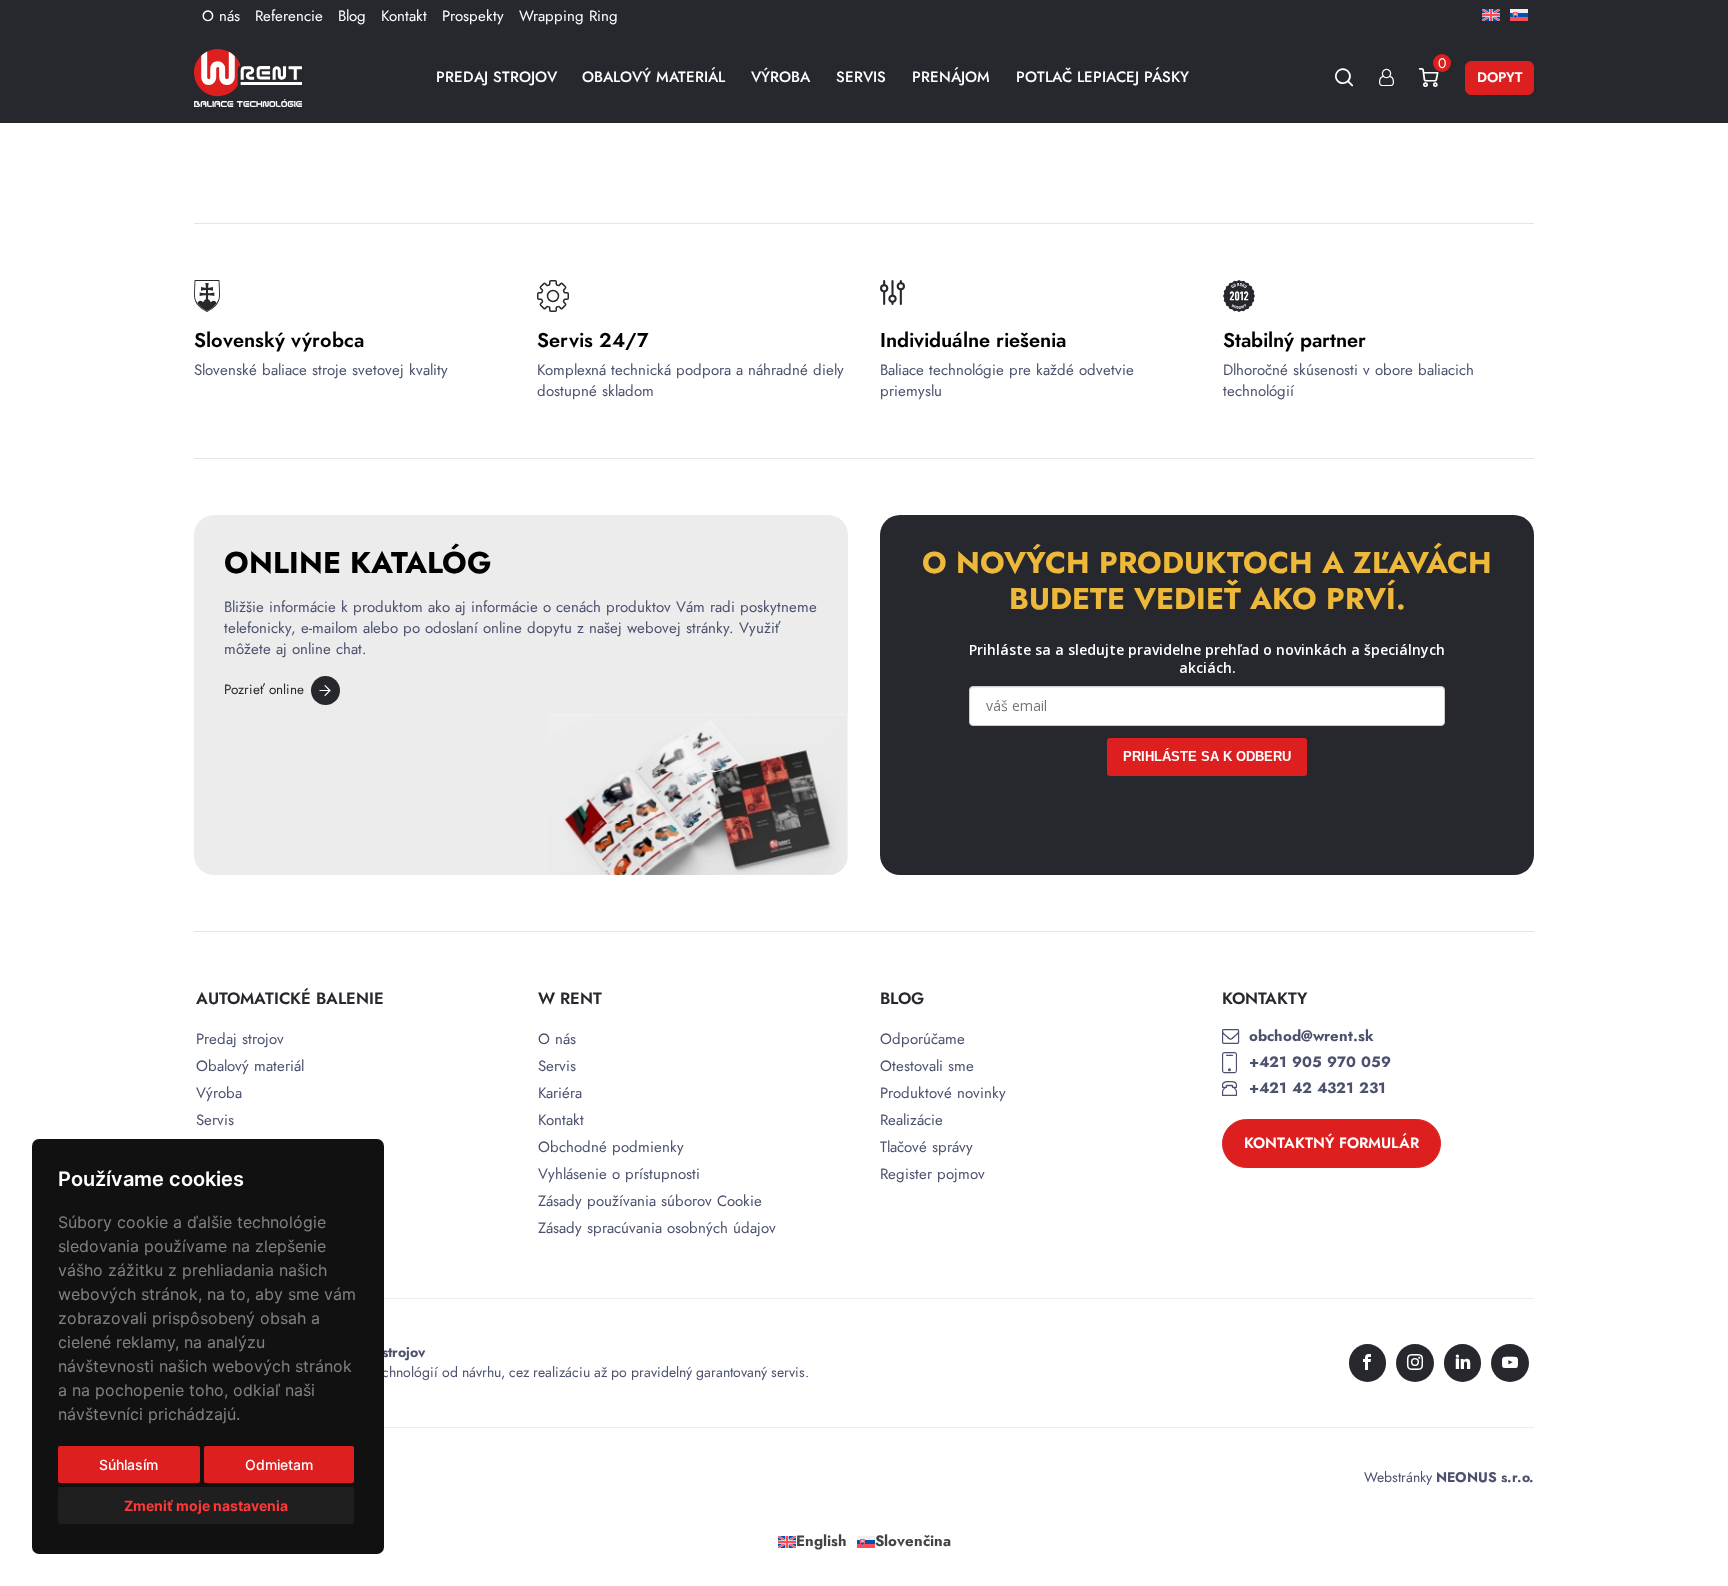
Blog (352, 16)
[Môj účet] (1386, 77)
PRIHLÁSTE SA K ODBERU (1207, 756)
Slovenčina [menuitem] (913, 1541)
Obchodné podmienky (611, 1147)
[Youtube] (1510, 1363)
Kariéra (560, 1093)
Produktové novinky (943, 1093)
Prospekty (473, 16)
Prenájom (951, 77)
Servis (861, 77)
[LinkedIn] (1463, 1363)
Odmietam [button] (279, 1464)
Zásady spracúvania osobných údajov (657, 1228)
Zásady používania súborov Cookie (650, 1201)
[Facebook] (1368, 1363)
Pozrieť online (264, 689)
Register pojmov (932, 1174)
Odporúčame (922, 1039)
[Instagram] (1415, 1363)
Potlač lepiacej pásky (1102, 77)
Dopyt (1499, 77)
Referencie (289, 16)
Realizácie (911, 1120)
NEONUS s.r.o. (1485, 1477)
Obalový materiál (653, 77)
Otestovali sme (927, 1066)
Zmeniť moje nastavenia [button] (206, 1505)
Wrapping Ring (568, 16)
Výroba (780, 77)
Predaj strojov (496, 77)
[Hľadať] (1344, 77)
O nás (221, 16)
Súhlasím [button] (128, 1464)
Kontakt (404, 16)
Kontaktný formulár (1331, 1143)
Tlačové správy (926, 1147)
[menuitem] (1491, 14)
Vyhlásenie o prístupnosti (619, 1174)
